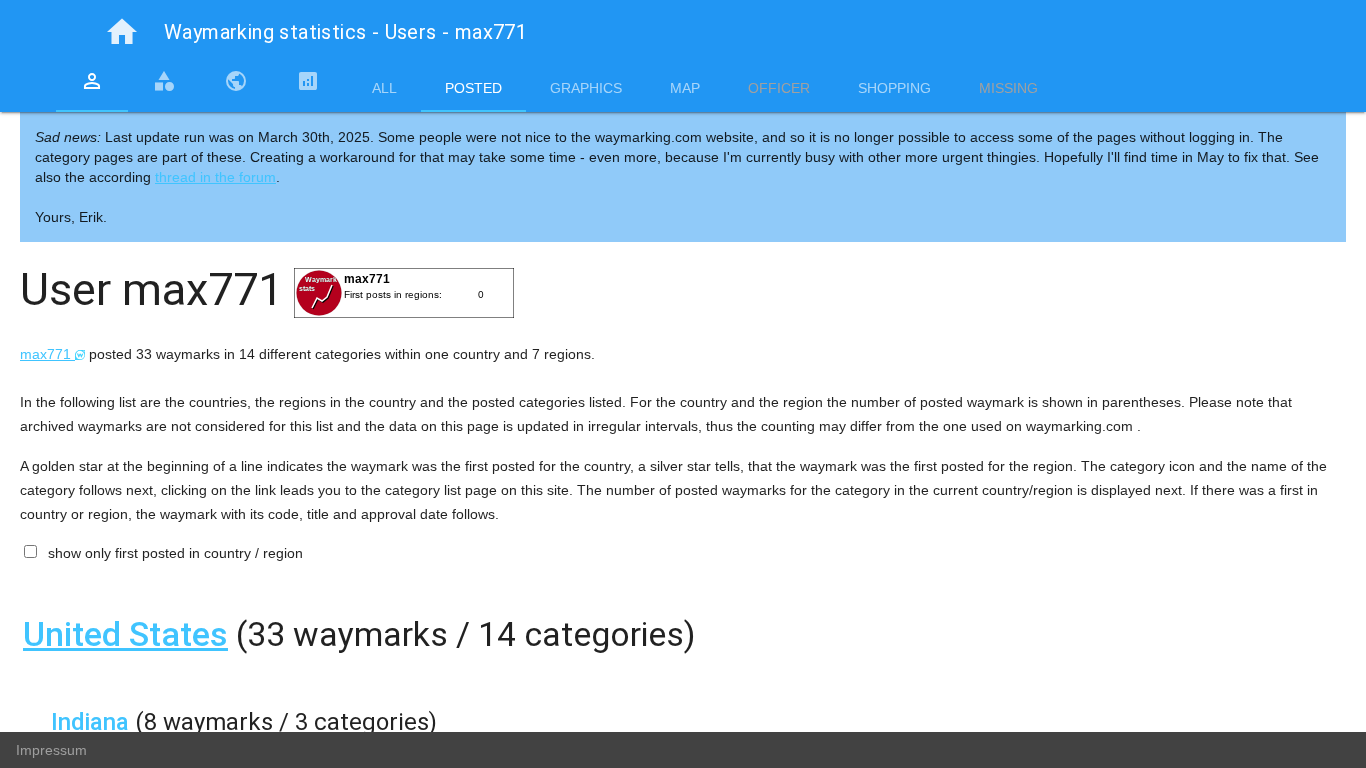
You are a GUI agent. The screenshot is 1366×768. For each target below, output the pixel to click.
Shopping (894, 88)
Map (685, 88)
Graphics (586, 88)
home (122, 32)
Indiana (90, 722)
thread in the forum (215, 177)
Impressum (51, 750)
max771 (47, 354)
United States (125, 634)
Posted (473, 88)
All (384, 88)
